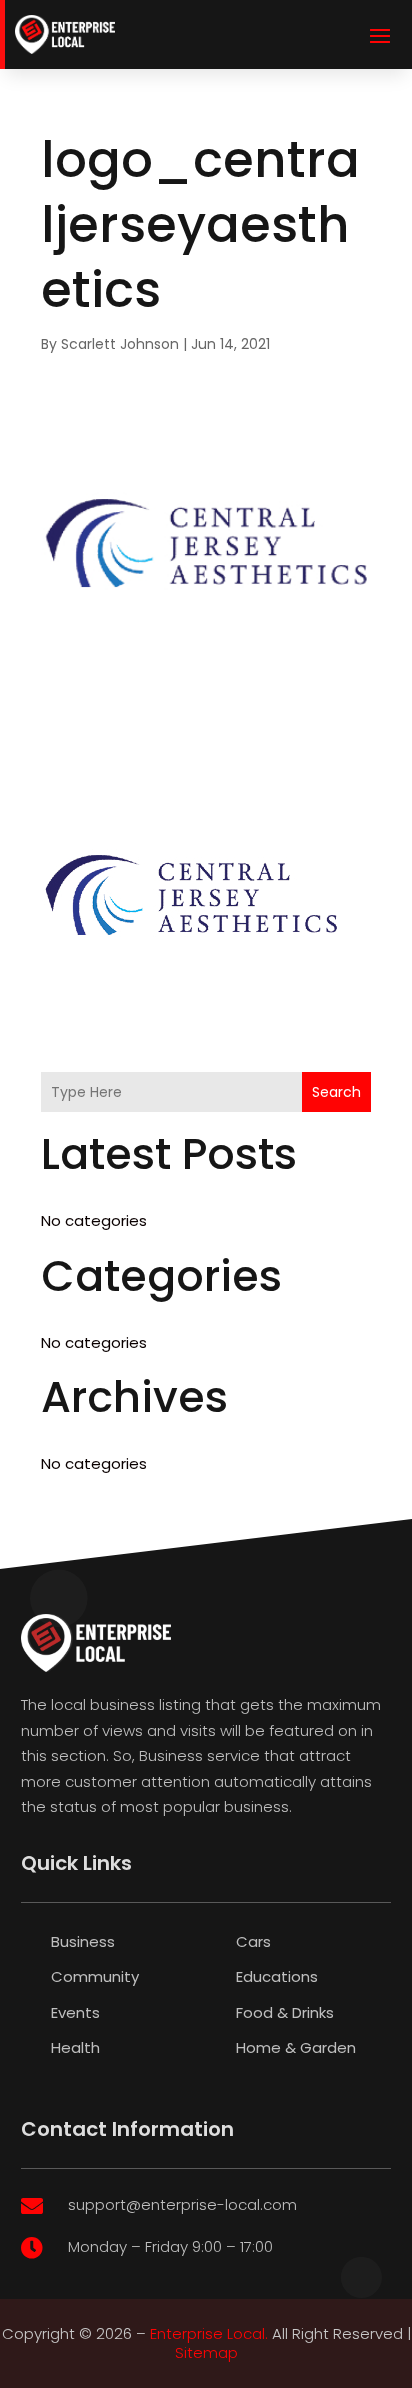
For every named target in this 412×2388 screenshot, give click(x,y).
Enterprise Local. (209, 2333)
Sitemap (206, 2352)
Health (75, 2047)
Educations (277, 1976)
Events (75, 2012)
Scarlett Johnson (120, 344)
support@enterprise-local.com (182, 2204)
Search (336, 1092)
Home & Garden (296, 2047)
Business (83, 1941)
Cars (253, 1941)
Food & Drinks (285, 2012)
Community (95, 1976)
